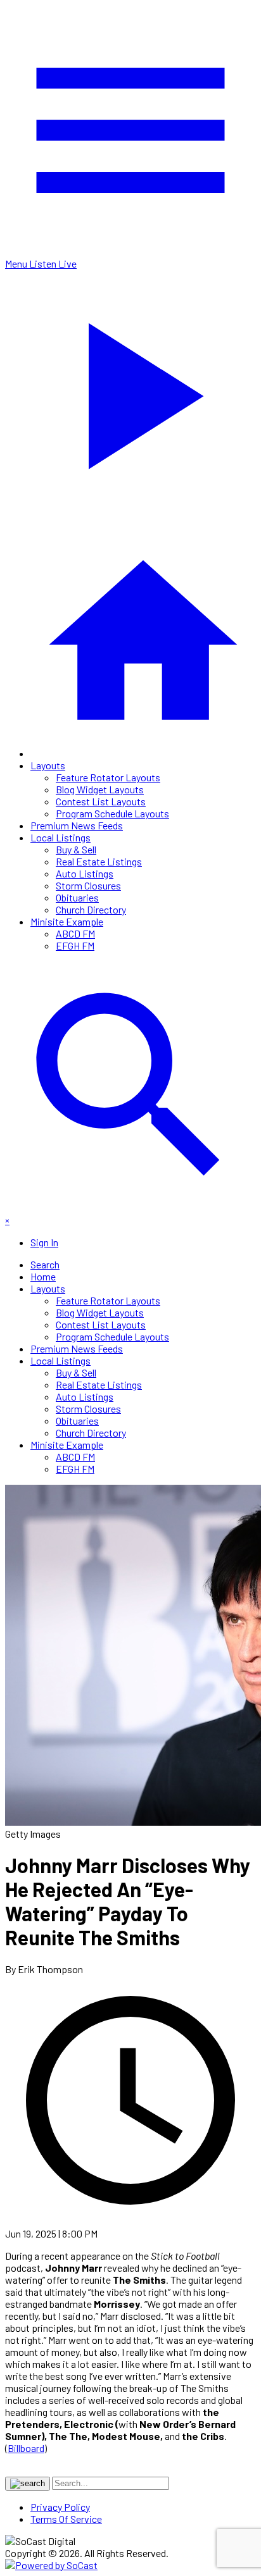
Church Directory (91, 909)
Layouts (48, 765)
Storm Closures (88, 885)
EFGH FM (75, 945)
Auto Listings (85, 873)
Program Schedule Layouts (112, 813)
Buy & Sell (76, 849)
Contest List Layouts (101, 801)
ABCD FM (75, 933)
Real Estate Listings (99, 861)
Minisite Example (67, 921)
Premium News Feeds (77, 825)
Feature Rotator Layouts (108, 777)
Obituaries (77, 897)
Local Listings (60, 837)
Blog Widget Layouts (100, 789)
